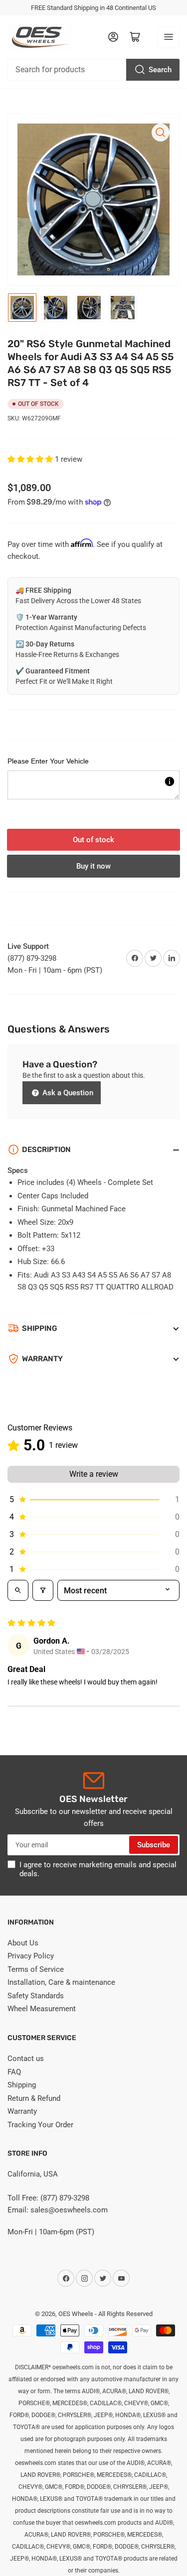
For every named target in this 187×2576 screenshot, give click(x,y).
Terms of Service (36, 1969)
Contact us (26, 2059)
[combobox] (93, 70)
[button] (31, 459)
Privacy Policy (31, 1956)
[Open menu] (169, 37)
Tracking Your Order (40, 2125)
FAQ (14, 2072)
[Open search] (18, 1590)
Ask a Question (67, 1093)
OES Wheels (76, 2314)
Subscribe (154, 1845)
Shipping (22, 2085)
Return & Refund (34, 2098)
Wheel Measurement (42, 2009)
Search (160, 70)
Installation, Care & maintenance (61, 1982)
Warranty (22, 2111)
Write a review (94, 1474)
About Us (23, 1943)
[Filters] (43, 1590)
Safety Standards (36, 1996)
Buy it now (93, 866)
